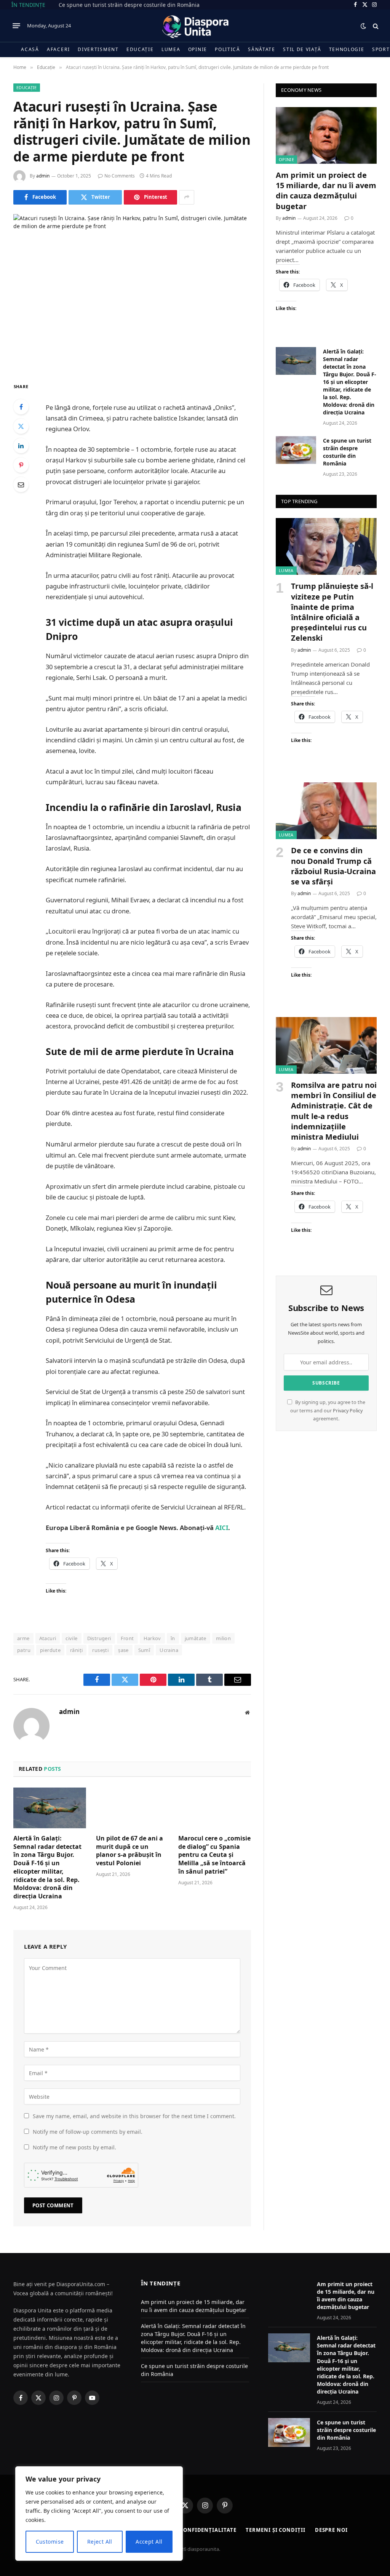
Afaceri (58, 49)
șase (123, 1650)
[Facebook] (21, 407)
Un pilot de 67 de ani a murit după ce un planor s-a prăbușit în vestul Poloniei (129, 1851)
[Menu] (16, 26)
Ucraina (169, 1650)
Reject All (100, 2542)
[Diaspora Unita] (195, 26)
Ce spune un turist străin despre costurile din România (129, 5)
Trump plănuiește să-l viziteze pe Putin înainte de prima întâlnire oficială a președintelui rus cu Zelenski (332, 612)
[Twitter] (21, 426)
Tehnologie (347, 49)
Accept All (149, 2542)
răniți (76, 1650)
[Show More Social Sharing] (187, 197)
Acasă (30, 49)
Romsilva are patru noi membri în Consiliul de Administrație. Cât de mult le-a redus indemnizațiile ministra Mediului (334, 1111)
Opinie (198, 49)
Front (127, 1638)
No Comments (120, 176)
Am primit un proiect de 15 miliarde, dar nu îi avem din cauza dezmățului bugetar (326, 191)
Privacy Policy (348, 1411)
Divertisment (98, 49)
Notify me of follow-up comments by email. (88, 2132)
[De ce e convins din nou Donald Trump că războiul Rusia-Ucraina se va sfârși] (326, 811)
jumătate (196, 1638)
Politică (228, 49)
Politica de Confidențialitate (190, 2530)
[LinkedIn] (21, 446)
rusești (100, 1650)
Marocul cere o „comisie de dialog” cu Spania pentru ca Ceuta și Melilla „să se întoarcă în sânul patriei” (214, 1855)
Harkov (152, 1638)
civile (71, 1638)
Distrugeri (99, 1638)
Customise (50, 2542)
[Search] (375, 26)
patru (24, 1650)
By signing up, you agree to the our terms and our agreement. (328, 1410)
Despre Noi (331, 2530)
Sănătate (262, 49)
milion (223, 1638)
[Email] (21, 484)
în (173, 1638)
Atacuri (48, 1638)
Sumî (144, 1650)
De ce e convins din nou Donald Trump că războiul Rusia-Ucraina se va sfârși (333, 866)
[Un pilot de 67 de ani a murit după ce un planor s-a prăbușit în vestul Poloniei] (132, 1808)
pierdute (50, 1650)
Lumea (171, 49)
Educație (140, 49)
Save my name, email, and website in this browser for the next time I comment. (134, 2116)
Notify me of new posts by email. (74, 2147)
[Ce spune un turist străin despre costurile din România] (296, 450)
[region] (99, 2514)
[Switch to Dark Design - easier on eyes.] (363, 26)
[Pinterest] (21, 465)
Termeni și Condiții (275, 2530)
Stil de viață (302, 49)
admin (43, 176)
